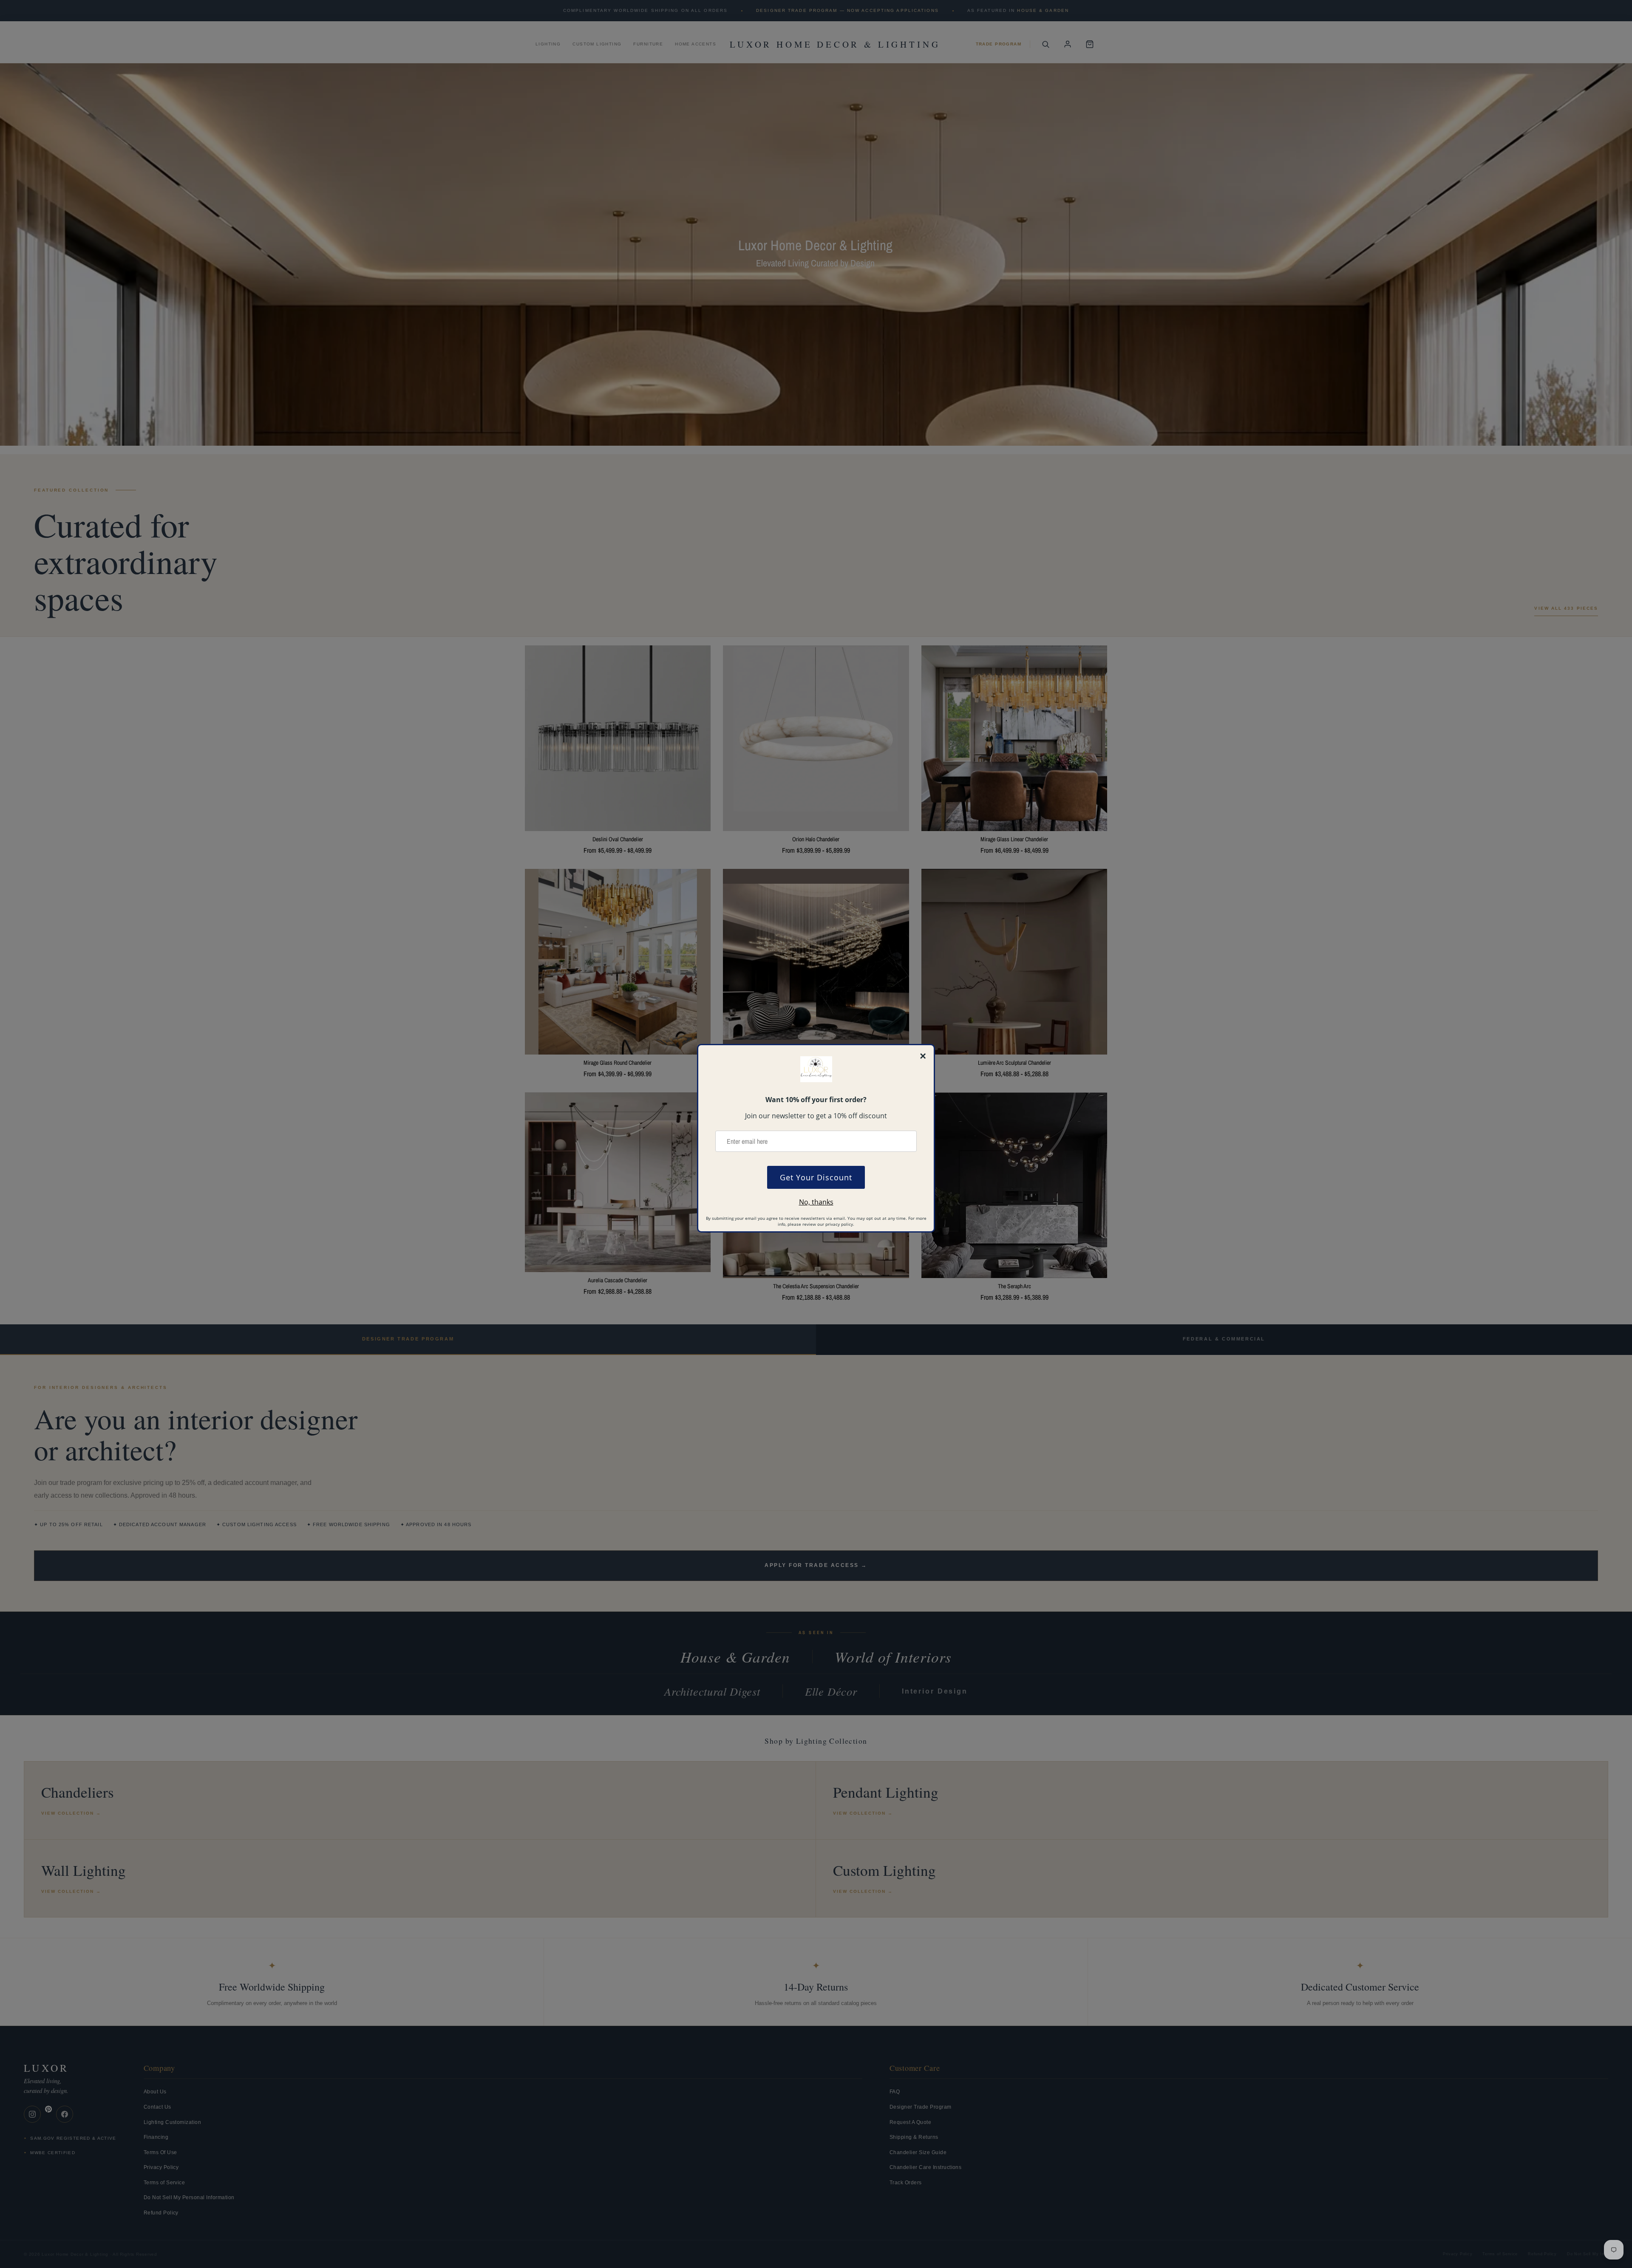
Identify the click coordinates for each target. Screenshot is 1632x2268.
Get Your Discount (816, 1177)
